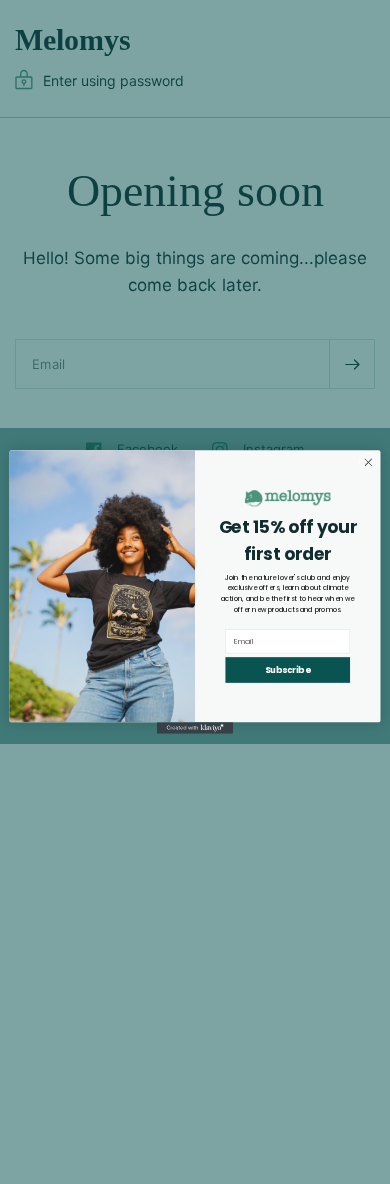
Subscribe (287, 670)
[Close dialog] (368, 462)
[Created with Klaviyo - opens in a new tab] (195, 727)
